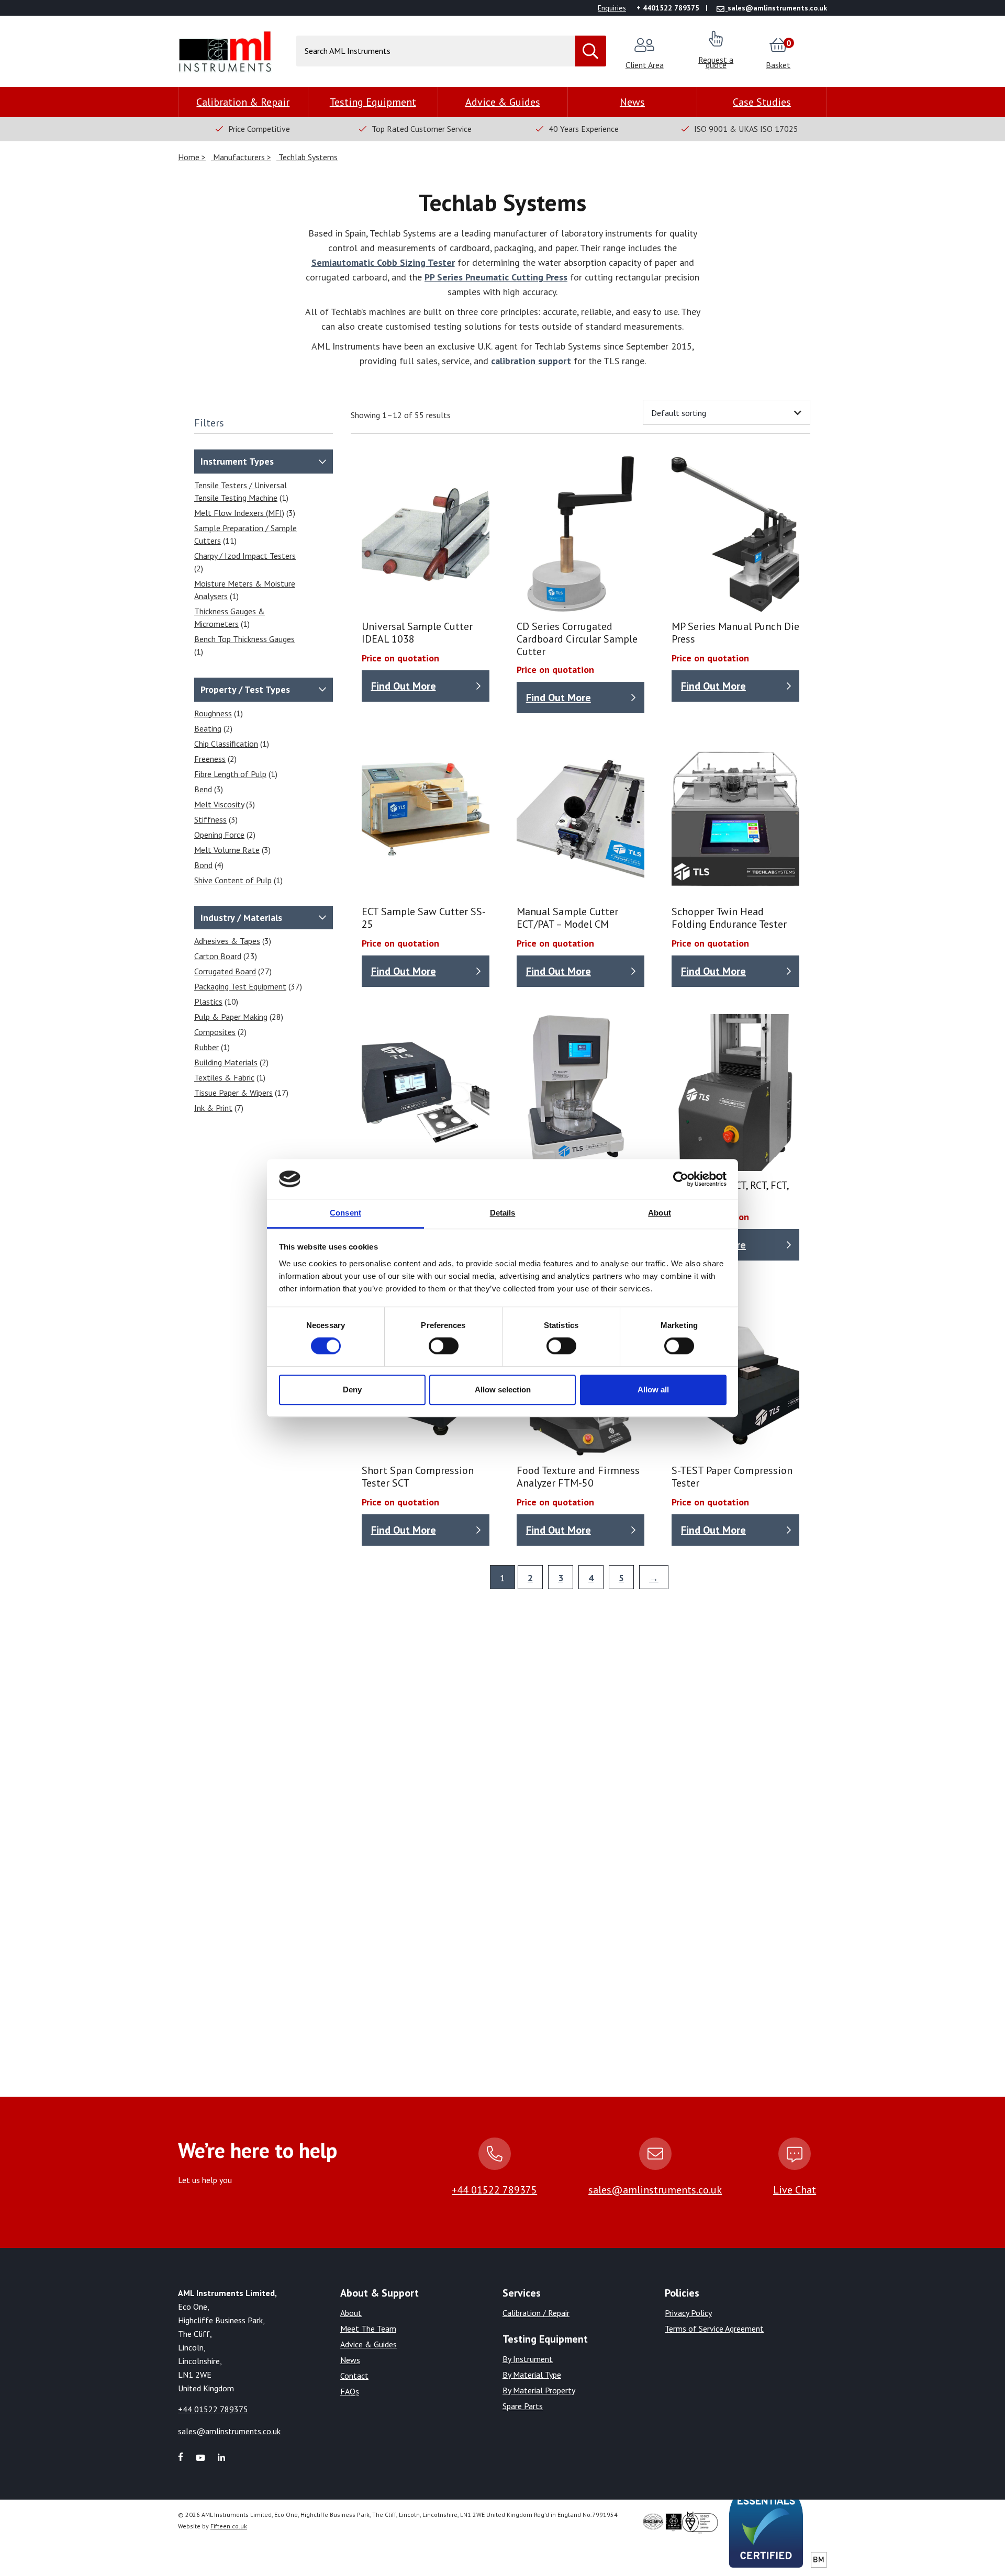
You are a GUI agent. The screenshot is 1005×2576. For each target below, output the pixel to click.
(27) (233, 971)
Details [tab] (503, 1213)
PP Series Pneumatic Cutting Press (496, 277)
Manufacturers (239, 157)
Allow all (653, 1390)
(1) (241, 491)
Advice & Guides (503, 102)
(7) (219, 1108)
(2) (245, 562)
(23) (226, 956)
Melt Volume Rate (227, 850)
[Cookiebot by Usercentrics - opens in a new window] (681, 1179)
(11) (245, 534)
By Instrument (528, 2359)
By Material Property (539, 2390)
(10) (216, 1002)
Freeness (210, 759)
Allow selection (503, 1390)
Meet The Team (368, 2328)
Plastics (208, 1002)
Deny (352, 1390)
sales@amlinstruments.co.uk (655, 2190)
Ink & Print (213, 1108)
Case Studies (762, 102)
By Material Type (532, 2375)
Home (190, 157)
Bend (203, 789)
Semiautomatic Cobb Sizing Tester (383, 262)
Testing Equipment (373, 102)
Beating (208, 728)
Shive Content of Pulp (233, 880)
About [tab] (660, 1213)
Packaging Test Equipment (240, 986)
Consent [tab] (345, 1213)
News (632, 102)
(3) (245, 513)
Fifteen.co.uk (229, 2526)
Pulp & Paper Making (231, 1017)
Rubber (206, 1047)
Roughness (213, 713)
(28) (239, 1017)
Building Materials (226, 1062)
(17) (241, 1093)
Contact (354, 2376)
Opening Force (219, 835)
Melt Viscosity (219, 804)
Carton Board (218, 956)
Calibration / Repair (536, 2313)
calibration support (531, 361)
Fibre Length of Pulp (230, 774)
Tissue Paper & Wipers (233, 1093)
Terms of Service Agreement (714, 2328)
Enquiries (612, 8)
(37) (248, 986)
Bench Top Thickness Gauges (244, 639)
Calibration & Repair (243, 102)
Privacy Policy (688, 2313)
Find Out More (404, 686)
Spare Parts (523, 2406)
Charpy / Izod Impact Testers (245, 556)
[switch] (444, 1346)
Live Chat (795, 2190)
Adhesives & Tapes (227, 941)
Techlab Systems (307, 157)
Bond (203, 865)
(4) (209, 865)
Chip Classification (226, 744)
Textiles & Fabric (224, 1077)
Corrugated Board (225, 971)
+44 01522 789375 (494, 2190)
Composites (215, 1032)
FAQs (350, 2391)
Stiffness (210, 819)
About (351, 2313)
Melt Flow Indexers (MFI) (239, 513)
